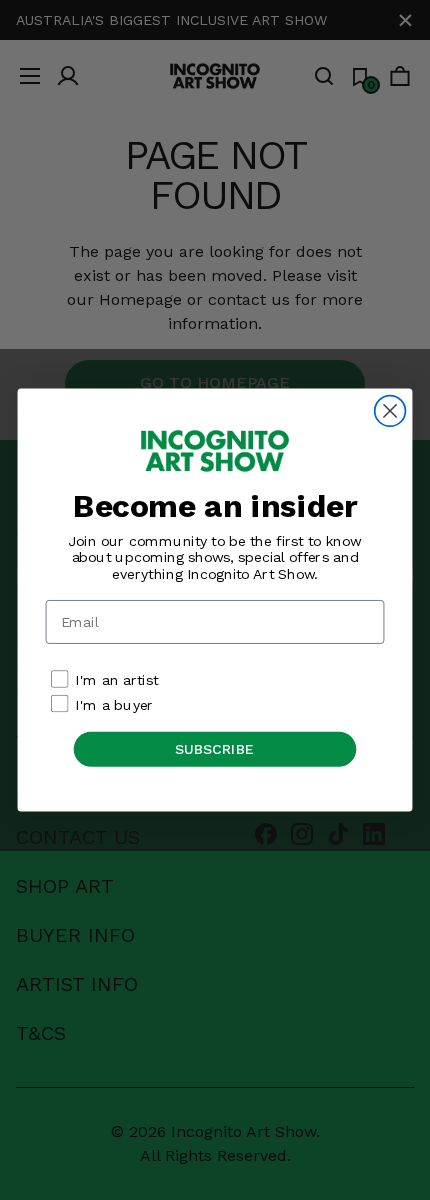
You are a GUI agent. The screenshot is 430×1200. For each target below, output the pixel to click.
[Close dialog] (390, 411)
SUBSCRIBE (215, 748)
